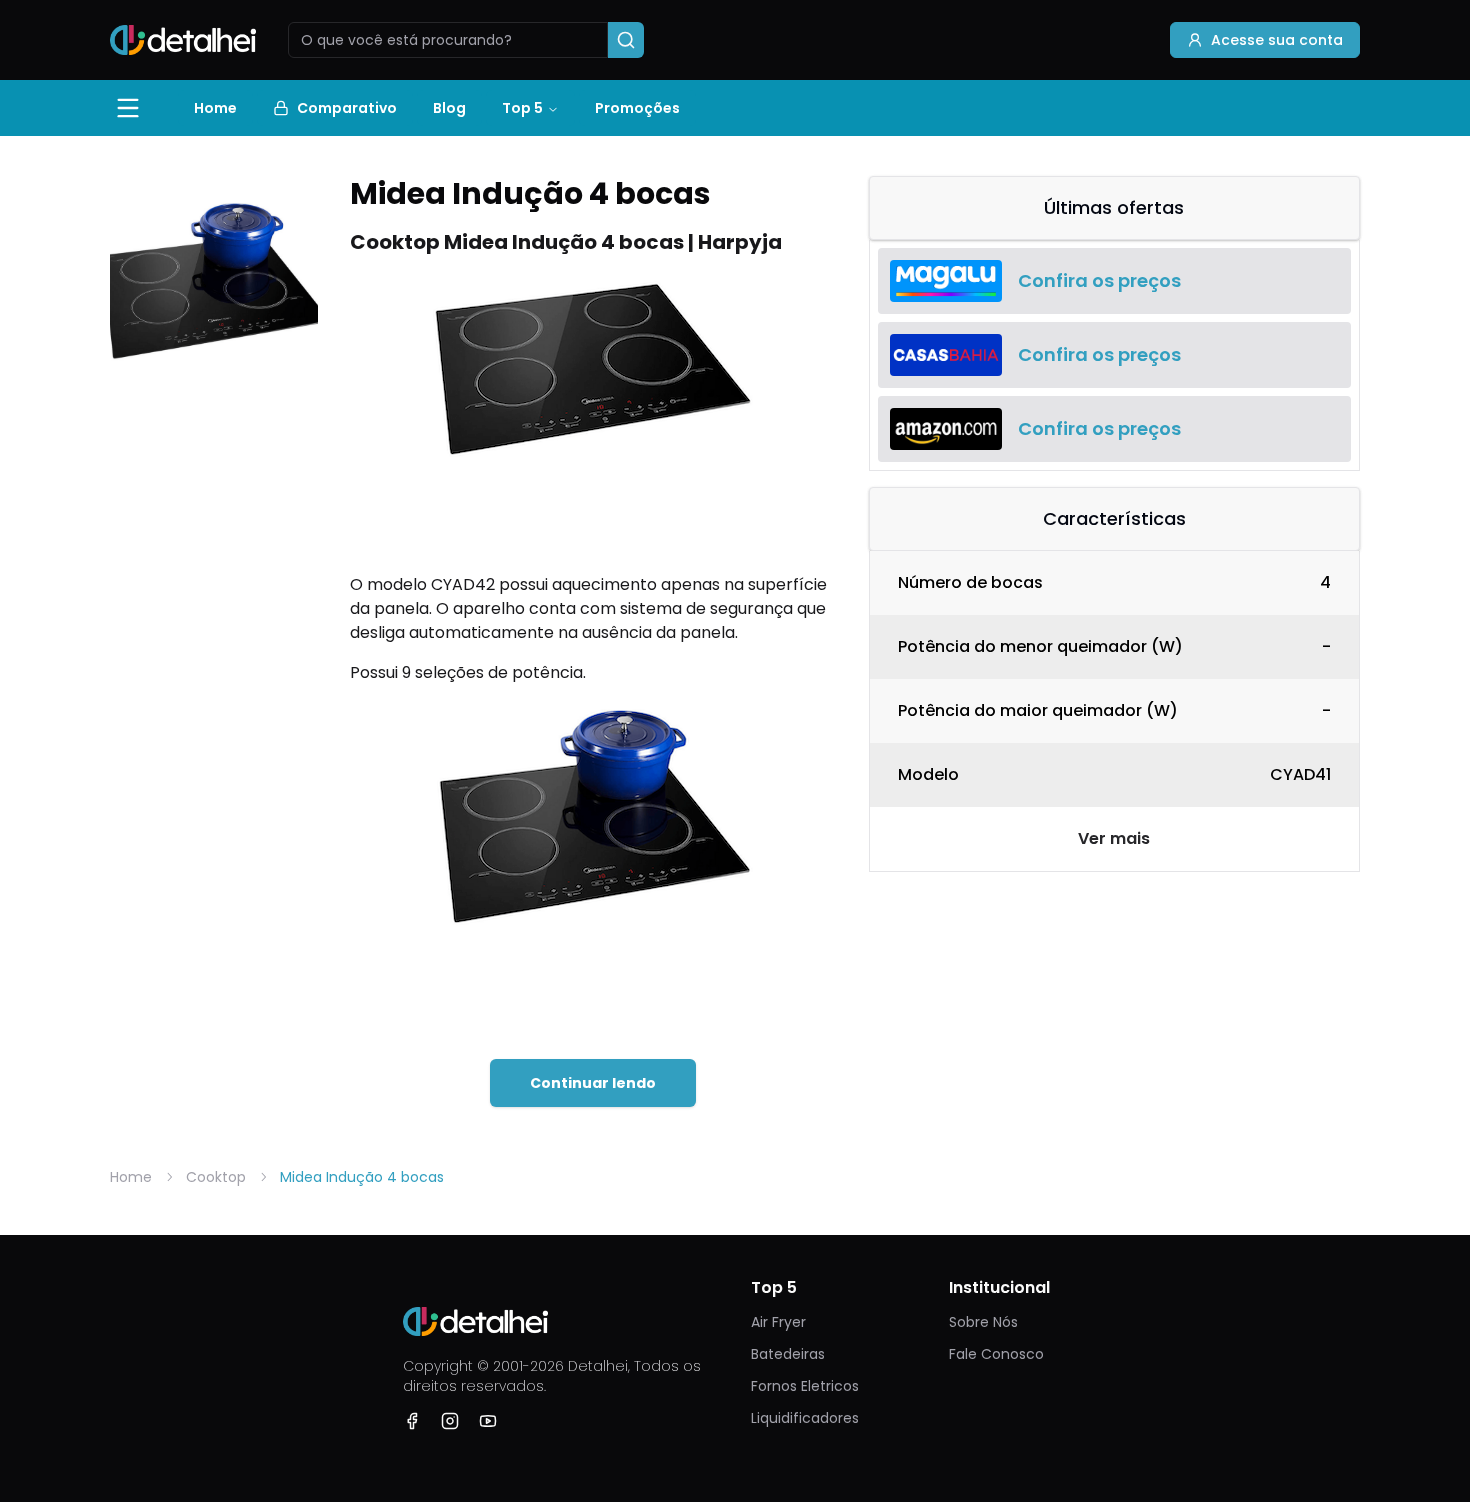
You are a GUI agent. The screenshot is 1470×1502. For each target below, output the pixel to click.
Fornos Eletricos (805, 1386)
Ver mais (1114, 838)
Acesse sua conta (1277, 40)
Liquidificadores (805, 1418)
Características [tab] (1114, 518)
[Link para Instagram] (450, 1421)
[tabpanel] (1114, 355)
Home (215, 108)
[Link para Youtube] (488, 1421)
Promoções (637, 108)
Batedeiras (788, 1354)
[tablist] (1114, 208)
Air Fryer (778, 1322)
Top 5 (522, 108)
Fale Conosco (996, 1354)
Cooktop (216, 1177)
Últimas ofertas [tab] (1114, 207)
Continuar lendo (593, 1083)
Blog (449, 108)
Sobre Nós (983, 1322)
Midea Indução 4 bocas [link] (362, 1177)
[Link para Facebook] (412, 1421)
